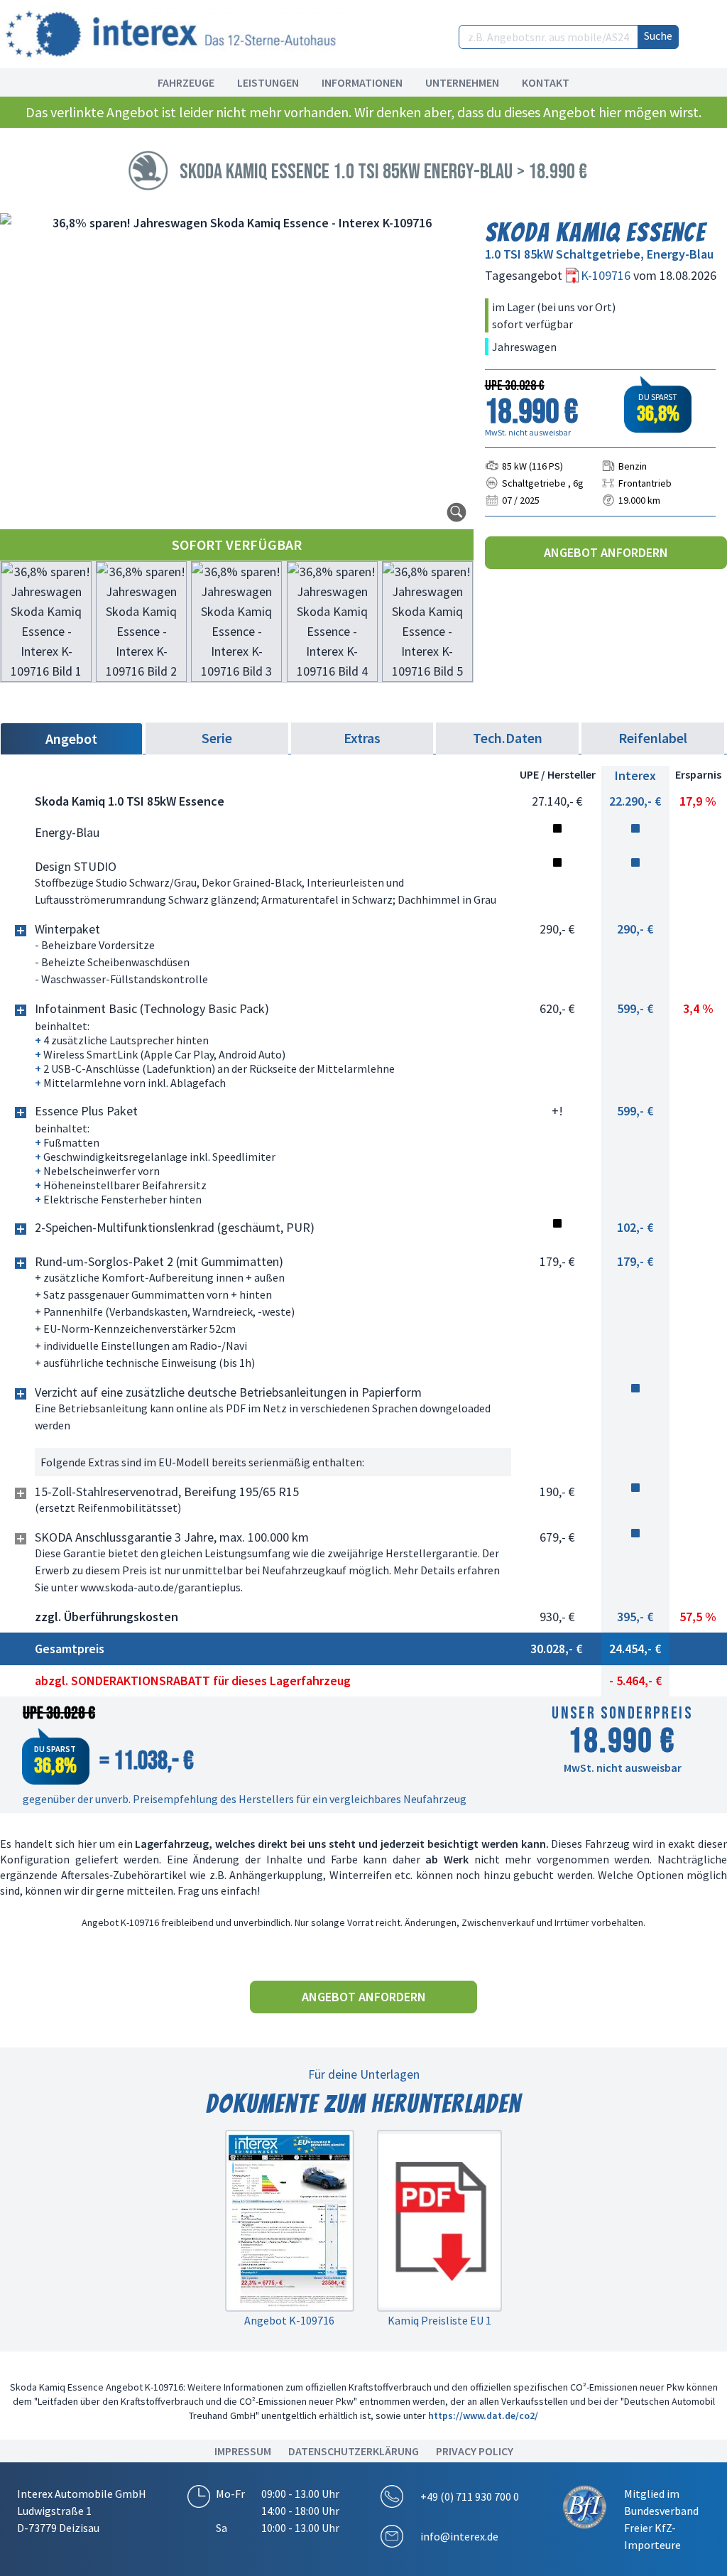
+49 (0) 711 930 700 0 (470, 2496)
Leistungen (268, 82)
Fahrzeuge (186, 82)
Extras (362, 738)
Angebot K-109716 (289, 2320)
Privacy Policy (475, 2451)
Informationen (362, 82)
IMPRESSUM (243, 2451)
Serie (217, 738)
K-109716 (607, 275)
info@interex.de (459, 2536)
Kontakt (546, 82)
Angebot (71, 738)
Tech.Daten (508, 738)
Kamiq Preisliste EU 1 (439, 2320)
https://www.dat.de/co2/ (483, 2415)
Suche (658, 36)
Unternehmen (462, 82)
